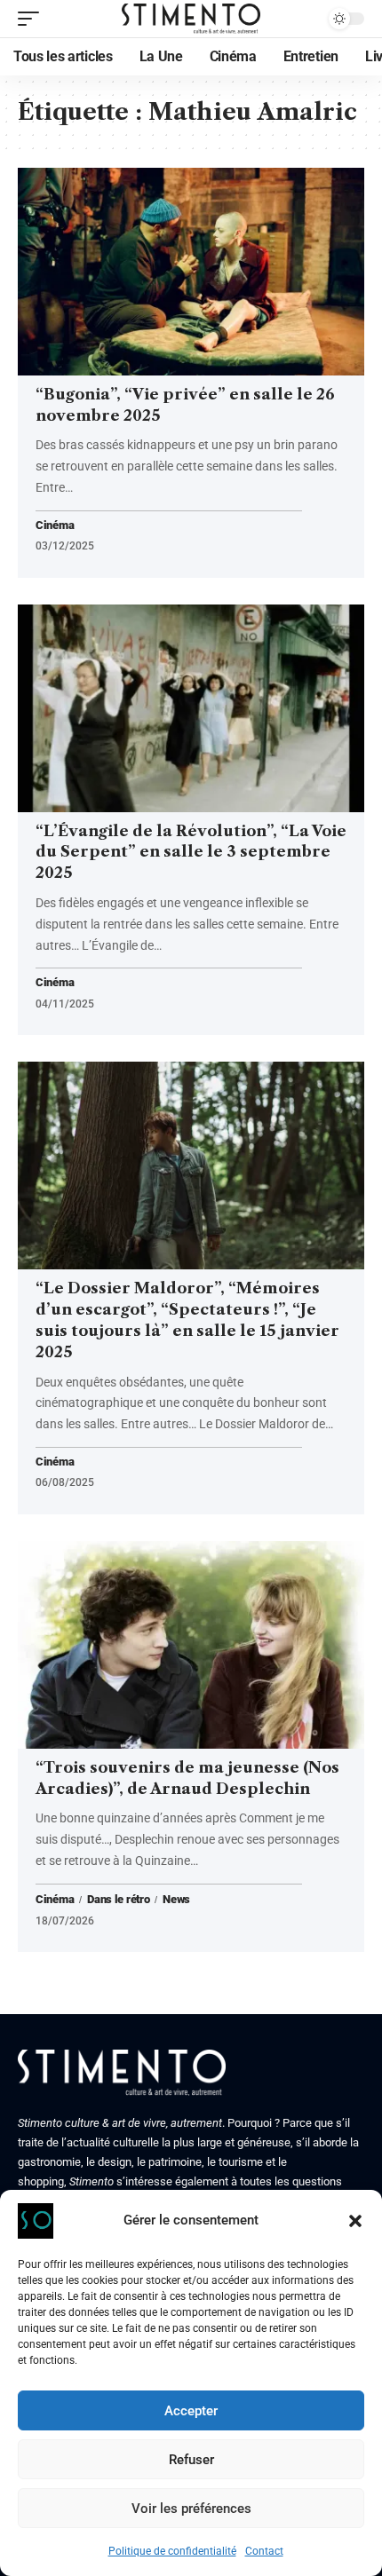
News (176, 1900)
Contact (264, 2551)
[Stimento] (191, 19)
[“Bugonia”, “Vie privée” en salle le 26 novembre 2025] (191, 272)
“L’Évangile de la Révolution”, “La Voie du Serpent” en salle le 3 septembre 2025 (191, 852)
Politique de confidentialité (172, 2551)
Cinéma (55, 526)
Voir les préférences (191, 2509)
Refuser (191, 2460)
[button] (355, 2221)
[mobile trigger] (33, 19)
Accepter (191, 2411)
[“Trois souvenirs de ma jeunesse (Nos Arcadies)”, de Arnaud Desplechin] (191, 1645)
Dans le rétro (118, 1900)
